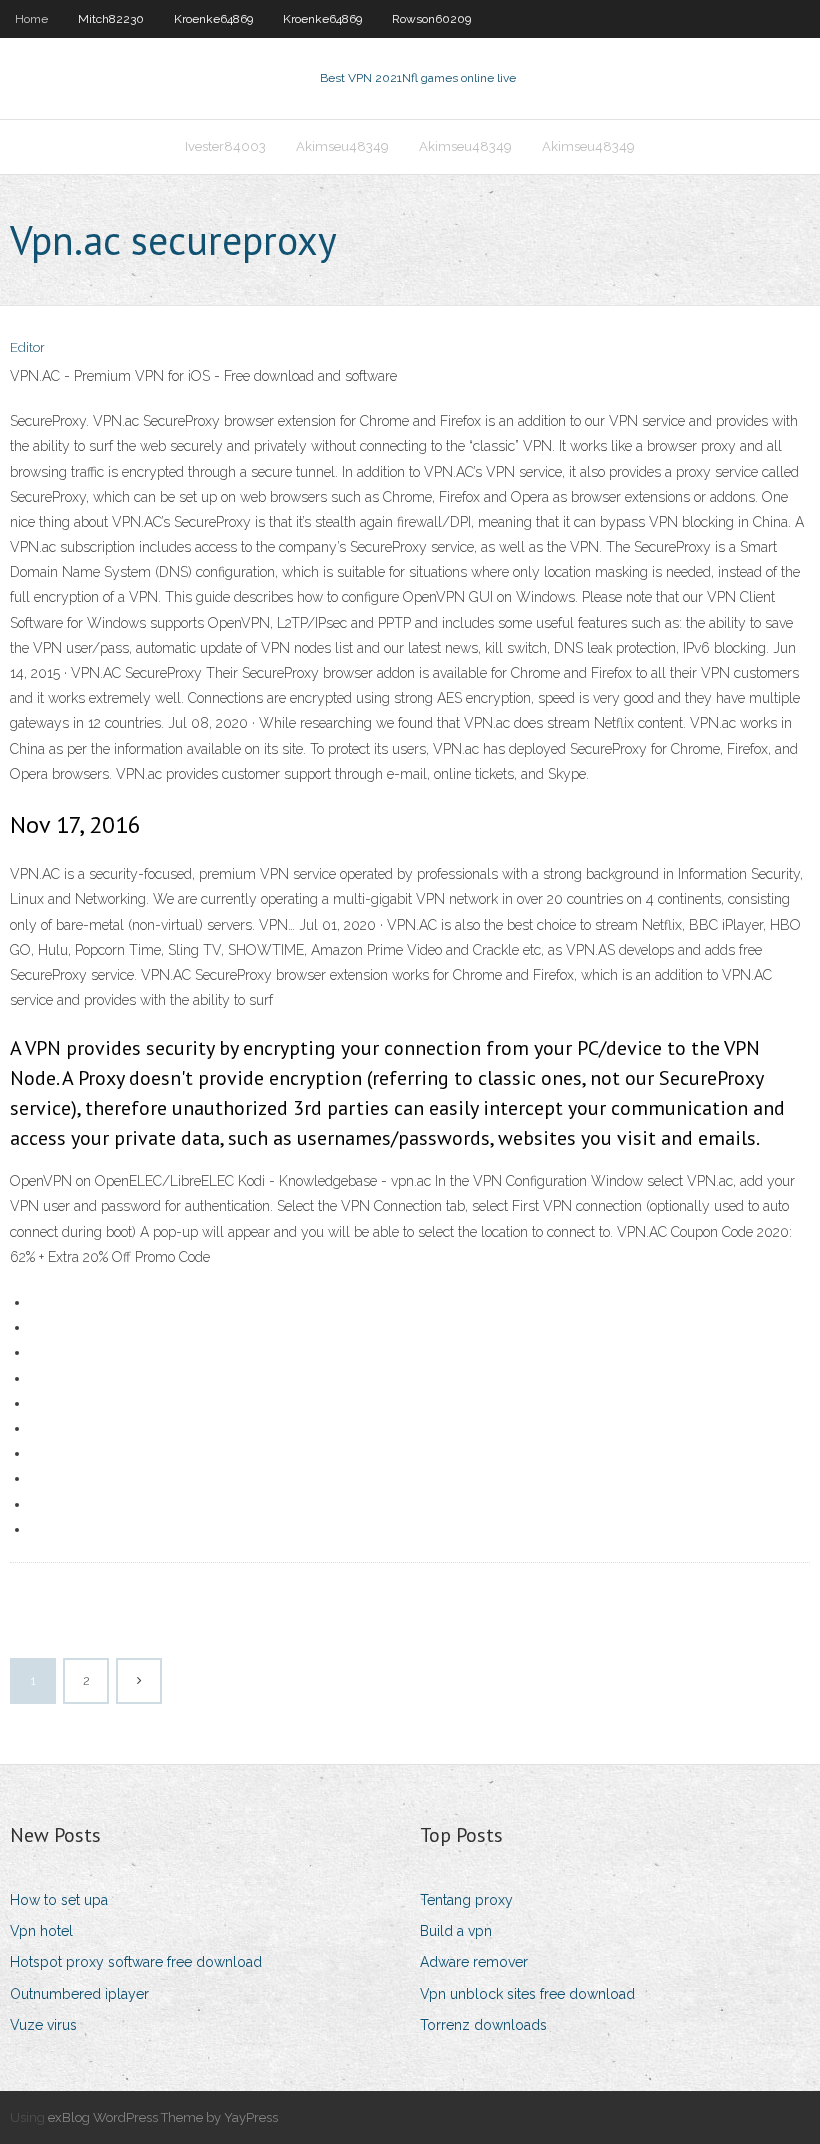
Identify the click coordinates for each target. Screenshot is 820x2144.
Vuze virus (43, 2025)
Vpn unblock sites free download (527, 1994)
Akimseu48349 (342, 146)
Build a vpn (456, 1931)
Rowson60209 (431, 19)
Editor (27, 347)
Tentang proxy (466, 1900)
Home (31, 19)
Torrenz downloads (483, 2025)
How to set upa (59, 1900)
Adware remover (474, 1962)
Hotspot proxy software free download (136, 1962)
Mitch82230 (111, 19)
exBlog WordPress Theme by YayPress (163, 2117)
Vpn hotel (41, 1931)
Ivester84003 (225, 146)
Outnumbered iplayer (79, 1994)
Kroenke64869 (213, 19)
